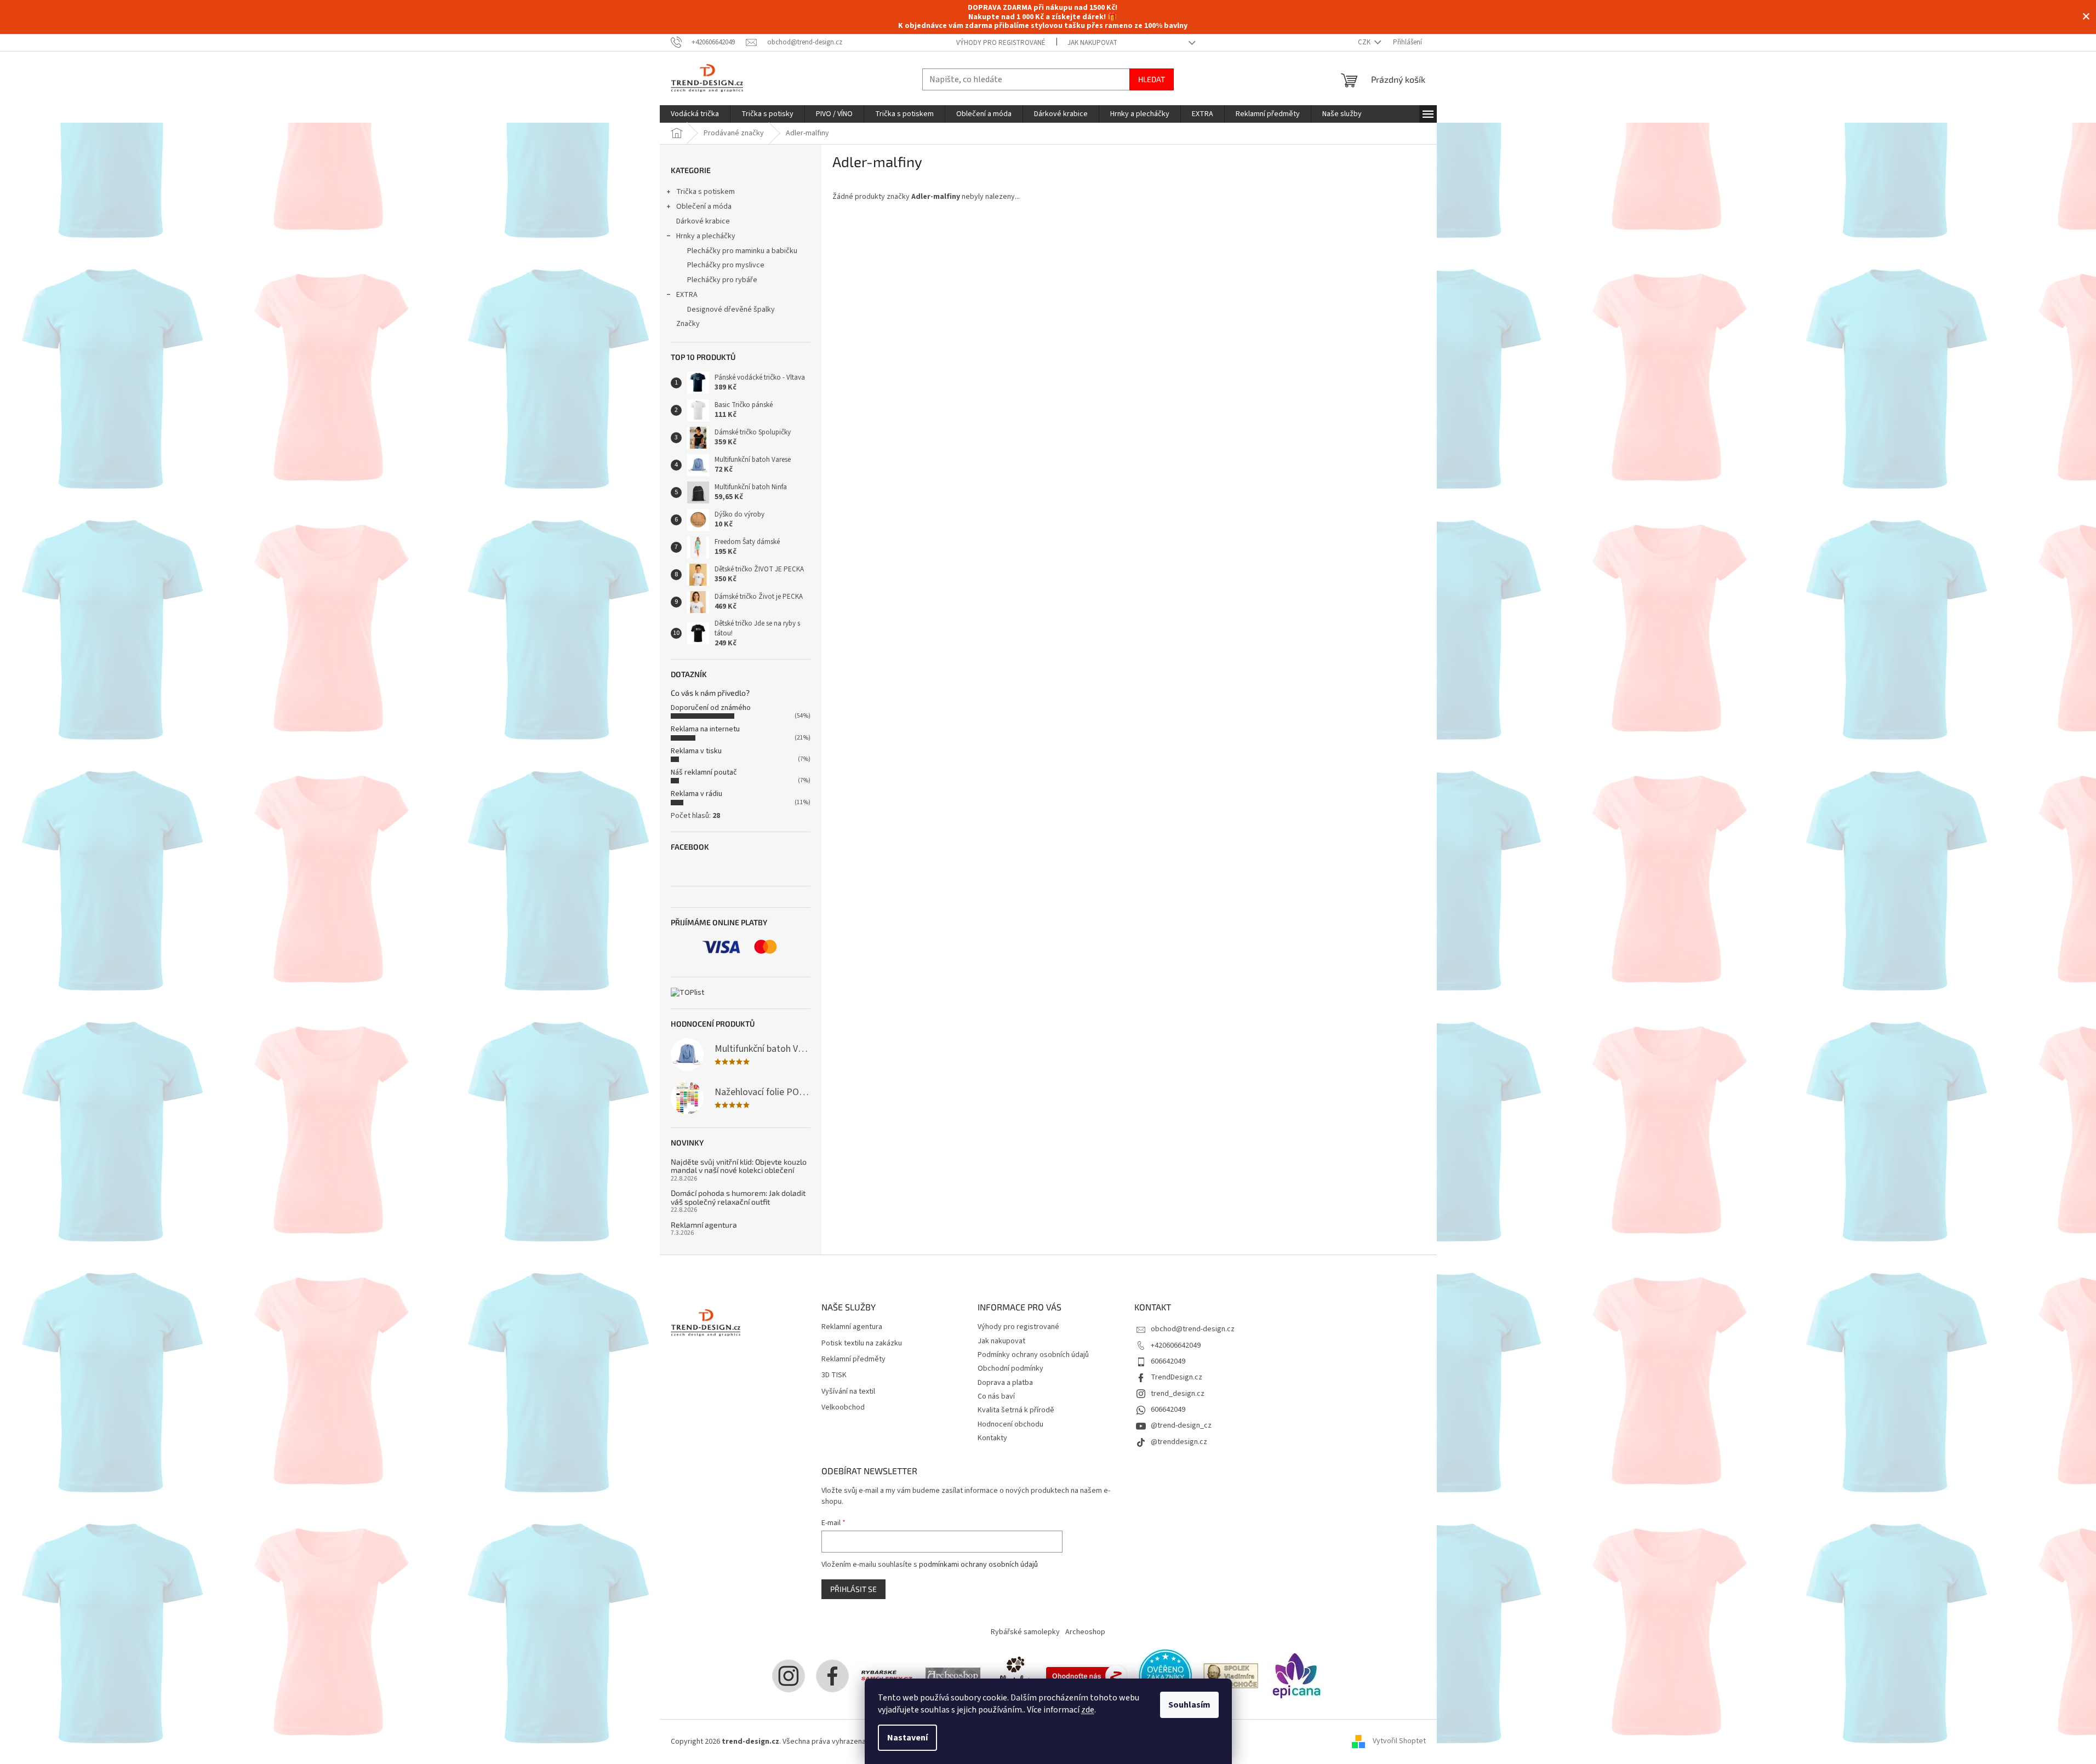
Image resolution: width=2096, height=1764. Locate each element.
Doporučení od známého (711, 708)
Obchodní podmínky (1010, 1368)
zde (1088, 1710)
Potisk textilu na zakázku (862, 1344)
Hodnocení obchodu (1010, 1424)
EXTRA (687, 295)
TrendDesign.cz (1176, 1377)
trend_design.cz (1178, 1394)
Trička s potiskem (706, 192)
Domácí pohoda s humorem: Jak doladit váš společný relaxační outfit (738, 1197)
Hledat (1152, 79)
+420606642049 (1176, 1345)
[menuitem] (695, 114)
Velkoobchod (843, 1408)
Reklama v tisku (696, 751)
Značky (688, 324)
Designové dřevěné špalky (731, 310)
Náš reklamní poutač (704, 772)
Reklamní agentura (704, 1225)
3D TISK (834, 1375)
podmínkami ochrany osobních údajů (978, 1565)
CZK (1365, 42)
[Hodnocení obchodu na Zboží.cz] (1087, 1675)
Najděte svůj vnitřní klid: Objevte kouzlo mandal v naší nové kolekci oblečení (739, 1166)
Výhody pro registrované (1001, 43)
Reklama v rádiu (696, 794)
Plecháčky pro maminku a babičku (742, 251)
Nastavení (907, 1738)
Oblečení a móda (704, 207)
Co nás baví (996, 1396)
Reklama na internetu (705, 729)
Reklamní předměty (853, 1359)
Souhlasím (1189, 1705)
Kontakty (992, 1438)
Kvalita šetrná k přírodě (1016, 1410)
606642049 (1168, 1361)
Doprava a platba (1005, 1383)
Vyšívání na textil (848, 1392)
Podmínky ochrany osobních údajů (1033, 1355)
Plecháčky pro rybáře (722, 280)
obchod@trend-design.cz (1193, 1329)
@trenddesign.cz (1179, 1442)
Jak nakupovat (1092, 43)
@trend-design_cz (1181, 1425)
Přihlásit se (853, 1589)
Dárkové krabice (703, 221)
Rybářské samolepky (1025, 1632)
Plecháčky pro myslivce (726, 265)
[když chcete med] (1013, 1675)
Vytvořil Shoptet (1399, 1742)
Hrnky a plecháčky (706, 236)
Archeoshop (1085, 1632)
